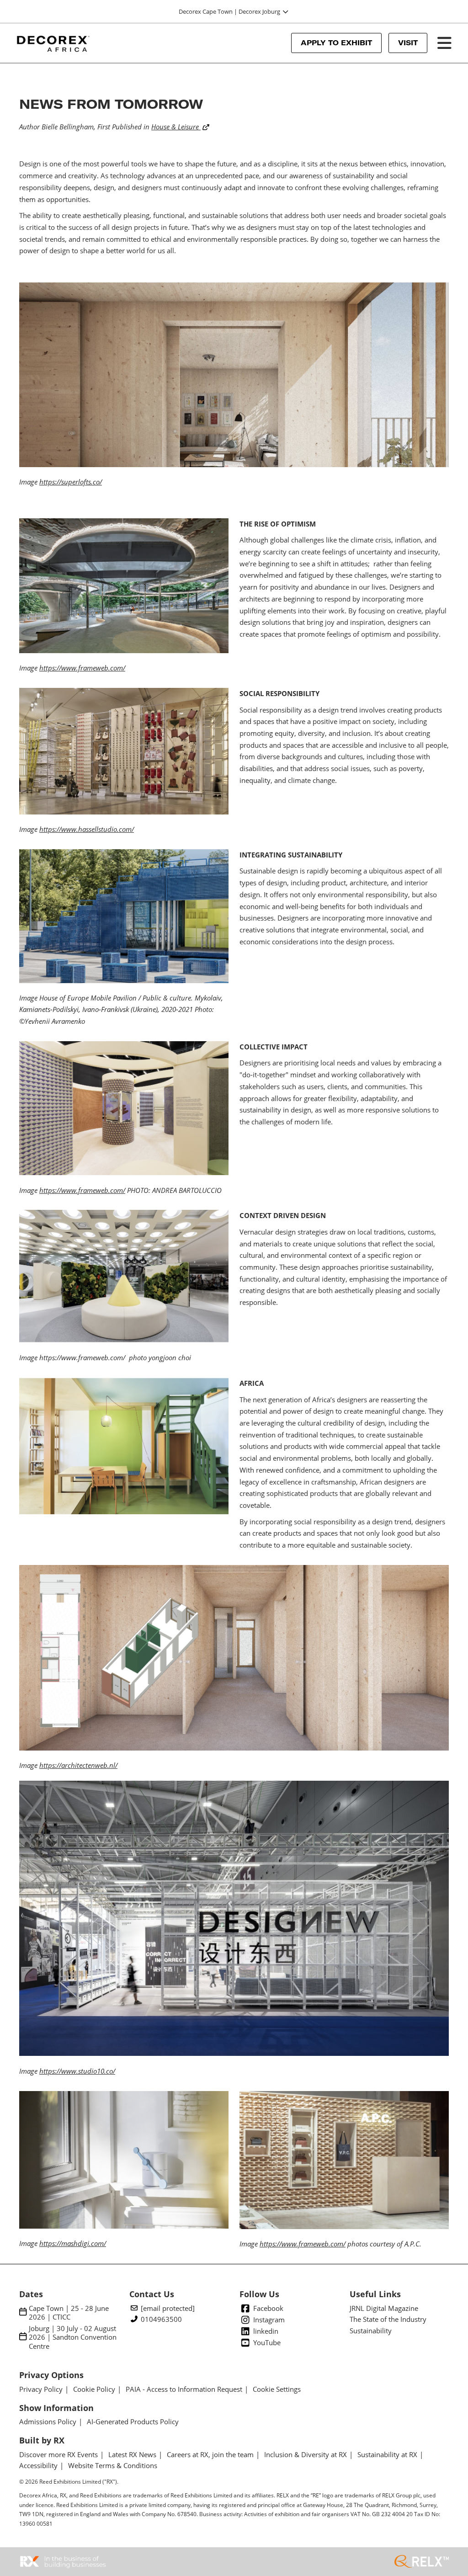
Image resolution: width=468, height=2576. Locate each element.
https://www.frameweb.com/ (82, 668)
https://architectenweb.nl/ (78, 1765)
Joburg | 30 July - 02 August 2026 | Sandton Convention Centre (73, 2337)
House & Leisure (176, 127)
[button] (336, 43)
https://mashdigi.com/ (73, 2243)
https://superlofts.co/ (71, 482)
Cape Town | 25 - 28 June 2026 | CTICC (69, 2313)
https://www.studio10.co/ (77, 2071)
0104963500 (161, 2319)
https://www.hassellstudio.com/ (87, 829)
